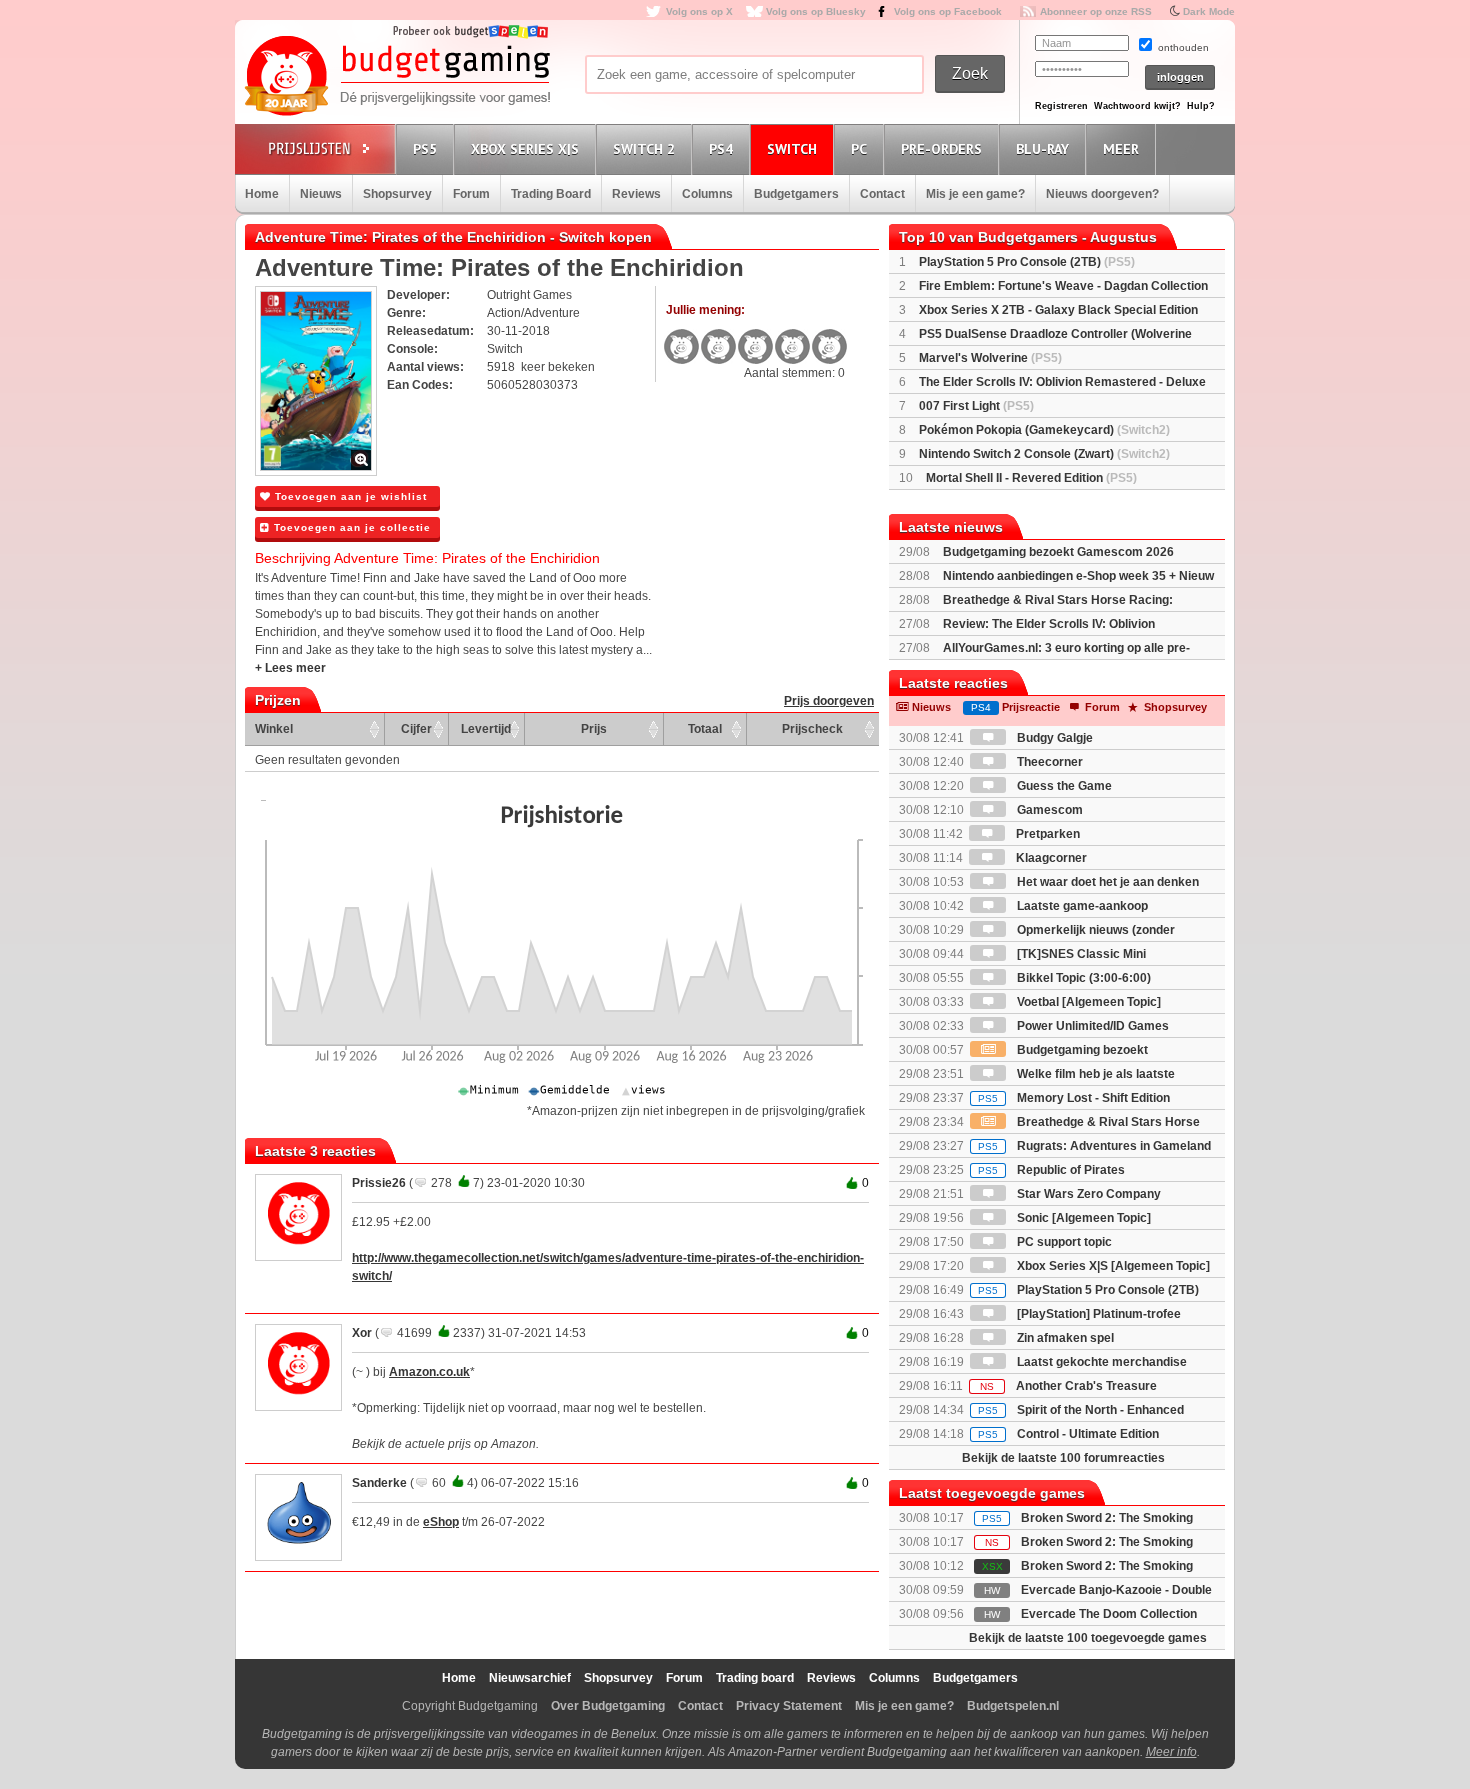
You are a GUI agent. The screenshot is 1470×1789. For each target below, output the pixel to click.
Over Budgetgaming (608, 1706)
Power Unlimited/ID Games (1091, 1026)
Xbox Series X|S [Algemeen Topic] (1112, 1266)
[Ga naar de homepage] (397, 77)
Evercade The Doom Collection (1109, 1614)
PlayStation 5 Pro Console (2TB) (1027, 262)
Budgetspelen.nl (1013, 1706)
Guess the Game (1063, 786)
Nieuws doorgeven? (1102, 194)
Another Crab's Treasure (1068, 1386)
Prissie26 (379, 1183)
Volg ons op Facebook (948, 11)
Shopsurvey (397, 194)
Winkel (274, 729)
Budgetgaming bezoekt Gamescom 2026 (1058, 552)
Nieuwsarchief (530, 1678)
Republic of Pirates (1051, 1170)
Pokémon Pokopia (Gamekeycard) (1044, 430)
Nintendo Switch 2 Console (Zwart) (1044, 454)
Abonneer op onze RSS (1096, 11)
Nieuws (321, 194)
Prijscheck (812, 729)
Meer (1121, 149)
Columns (707, 194)
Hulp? (1201, 106)
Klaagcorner (1050, 858)
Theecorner (1048, 762)
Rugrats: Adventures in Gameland (1094, 1146)
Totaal (705, 729)
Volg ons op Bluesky (816, 11)
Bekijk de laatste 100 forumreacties (1063, 1458)
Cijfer (416, 729)
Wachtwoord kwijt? (1137, 106)
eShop (441, 1522)
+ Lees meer (290, 668)
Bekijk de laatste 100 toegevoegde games (1088, 1638)
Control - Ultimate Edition (1068, 1434)
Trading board (755, 1678)
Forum (471, 194)
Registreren (1061, 106)
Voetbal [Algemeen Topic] (1087, 1002)
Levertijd (486, 729)
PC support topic (1063, 1242)
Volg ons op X (699, 11)
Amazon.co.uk (429, 1372)
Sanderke (379, 1483)
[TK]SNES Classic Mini (1080, 954)
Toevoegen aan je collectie (350, 527)
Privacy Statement (789, 1706)
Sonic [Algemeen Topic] (1082, 1218)
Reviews (636, 194)
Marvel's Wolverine (990, 358)
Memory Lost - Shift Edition (1074, 1098)
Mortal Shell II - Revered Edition (1031, 478)
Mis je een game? (975, 194)
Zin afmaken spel (1064, 1338)
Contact (882, 194)
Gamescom (1048, 810)
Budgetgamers (796, 194)
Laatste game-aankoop (1081, 906)
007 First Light (976, 406)
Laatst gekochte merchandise (1100, 1362)
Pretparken (1046, 834)
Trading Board (551, 194)
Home (262, 194)
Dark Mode (1209, 11)
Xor (362, 1333)
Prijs (594, 729)
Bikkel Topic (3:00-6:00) (1082, 978)
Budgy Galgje (1053, 738)
